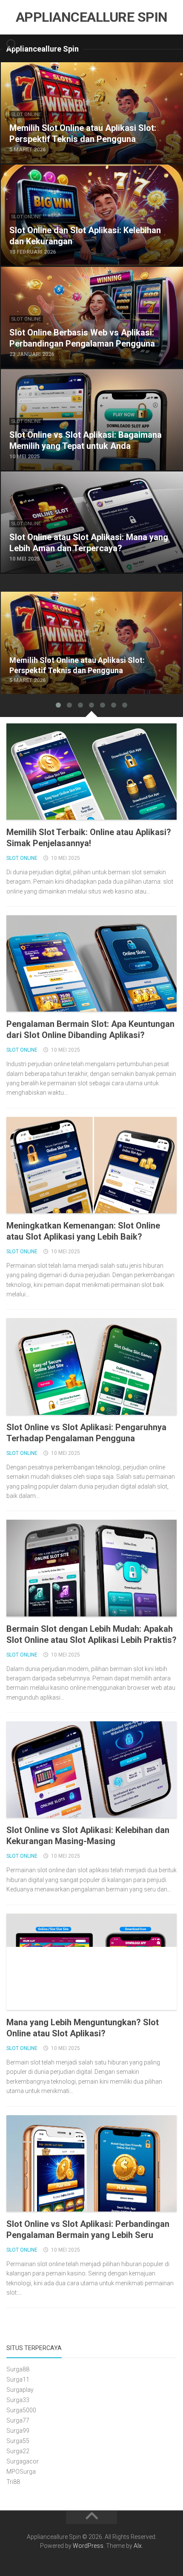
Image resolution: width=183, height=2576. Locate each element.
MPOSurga (21, 2472)
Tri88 (13, 2482)
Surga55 (18, 2441)
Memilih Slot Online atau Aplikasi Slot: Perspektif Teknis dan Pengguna (88, 602)
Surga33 (18, 2400)
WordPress (88, 2546)
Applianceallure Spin (92, 17)
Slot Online (26, 114)
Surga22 (18, 2451)
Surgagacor (23, 2461)
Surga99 (18, 2431)
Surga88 (18, 2369)
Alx (138, 2546)
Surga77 (18, 2420)
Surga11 (18, 2379)
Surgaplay (20, 2390)
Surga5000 (21, 2410)
